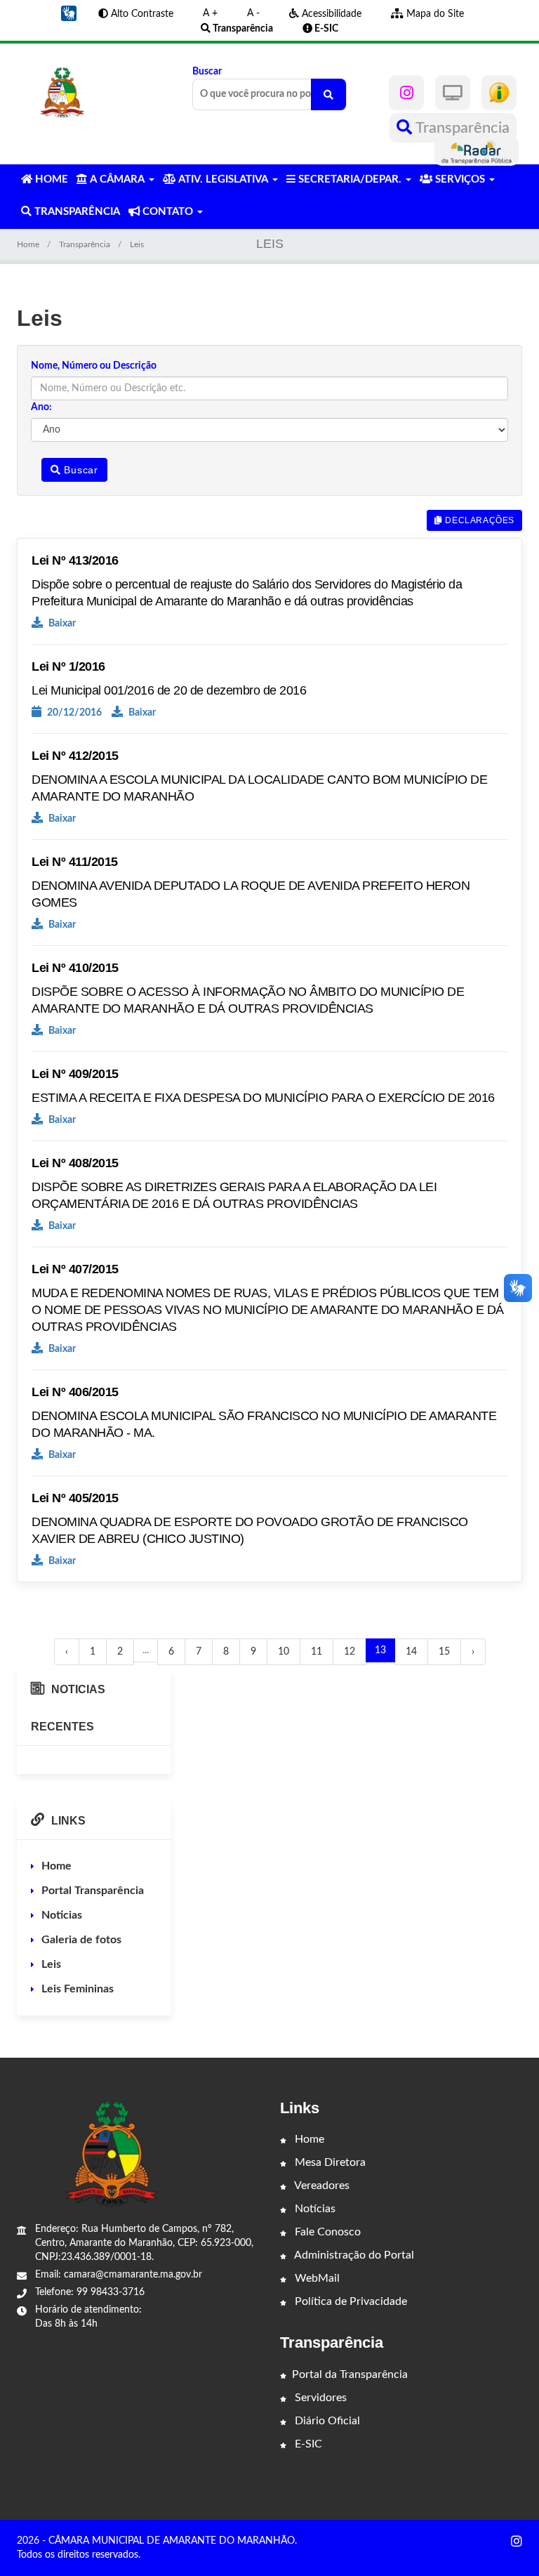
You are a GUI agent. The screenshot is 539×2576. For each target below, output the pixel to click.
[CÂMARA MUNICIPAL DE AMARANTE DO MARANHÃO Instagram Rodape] (517, 2542)
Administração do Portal (353, 2255)
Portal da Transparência (350, 2374)
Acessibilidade (330, 14)
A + (210, 13)
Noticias (62, 1915)
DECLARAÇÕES (479, 520)
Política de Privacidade (350, 2301)
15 (444, 1652)
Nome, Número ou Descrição (94, 366)
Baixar (61, 624)
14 (411, 1652)
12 (350, 1652)
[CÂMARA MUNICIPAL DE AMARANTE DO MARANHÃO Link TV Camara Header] (453, 93)
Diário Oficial (326, 2421)
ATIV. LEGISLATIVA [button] (223, 179)
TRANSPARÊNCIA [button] (76, 212)
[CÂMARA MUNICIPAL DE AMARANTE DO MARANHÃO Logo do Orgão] (63, 93)
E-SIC (307, 2444)
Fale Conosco (326, 2232)
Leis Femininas (78, 1989)
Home (28, 244)
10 (284, 1652)
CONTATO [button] (168, 212)
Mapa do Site (434, 14)
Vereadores (321, 2186)
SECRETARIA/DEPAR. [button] (350, 179)
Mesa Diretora (329, 2162)
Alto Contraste (141, 14)
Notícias (314, 2209)
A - (253, 13)
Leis (51, 1964)
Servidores (319, 2398)
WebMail (316, 2278)
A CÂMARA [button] (117, 179)
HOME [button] (50, 179)
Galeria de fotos (81, 1940)
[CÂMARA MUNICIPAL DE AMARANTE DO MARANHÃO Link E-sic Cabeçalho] (499, 93)
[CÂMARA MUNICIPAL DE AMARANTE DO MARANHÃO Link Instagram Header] (406, 93)
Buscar (207, 72)
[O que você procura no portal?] (328, 94)
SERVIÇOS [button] (460, 179)
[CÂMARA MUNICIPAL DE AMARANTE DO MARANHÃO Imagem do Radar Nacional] (477, 151)
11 (317, 1652)
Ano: (41, 407)
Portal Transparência (93, 1891)
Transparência (461, 128)
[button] (69, 13)
